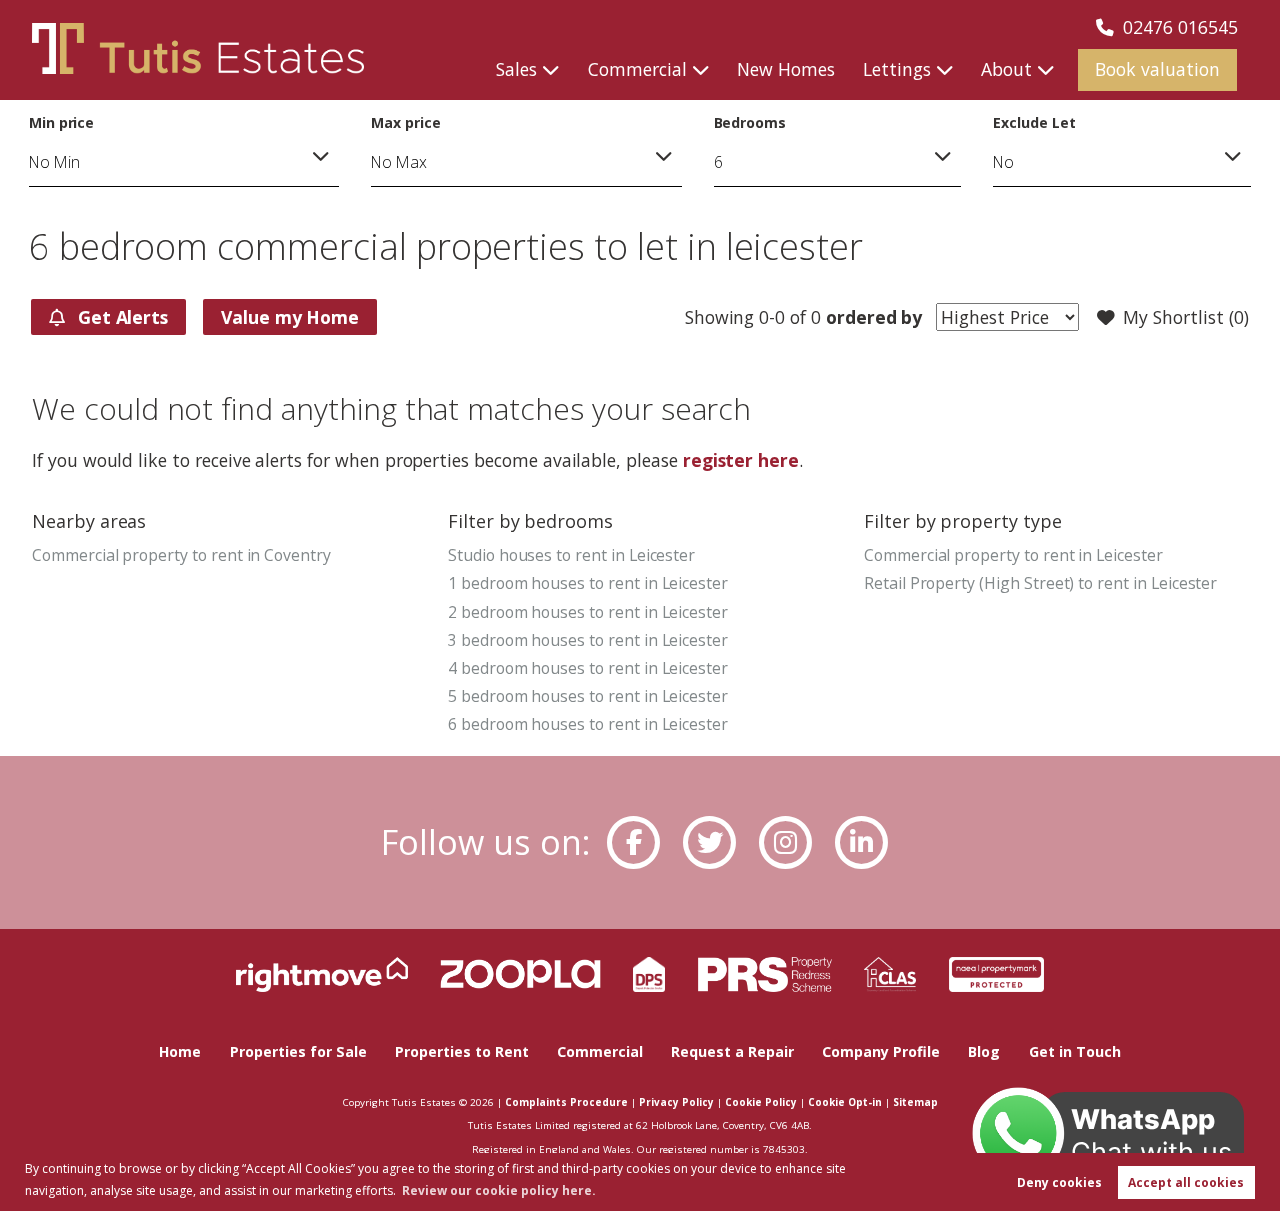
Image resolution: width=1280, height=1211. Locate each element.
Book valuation (1157, 69)
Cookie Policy (761, 1102)
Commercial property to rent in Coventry (181, 555)
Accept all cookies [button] (1186, 1182)
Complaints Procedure (566, 1102)
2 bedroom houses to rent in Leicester (588, 612)
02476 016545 (1180, 27)
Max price (406, 122)
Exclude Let (1034, 122)
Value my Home (290, 317)
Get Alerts (120, 317)
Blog (984, 1051)
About (1006, 69)
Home (180, 1051)
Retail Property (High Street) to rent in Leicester (1040, 583)
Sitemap (915, 1102)
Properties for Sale (298, 1051)
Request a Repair (732, 1051)
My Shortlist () (1185, 317)
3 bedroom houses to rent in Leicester (588, 640)
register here (741, 460)
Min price (62, 122)
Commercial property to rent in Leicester (1013, 555)
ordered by (871, 317)
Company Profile (881, 1051)
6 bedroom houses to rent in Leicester (588, 724)
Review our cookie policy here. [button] (499, 1190)
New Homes (786, 69)
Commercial (637, 69)
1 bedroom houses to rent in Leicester (588, 583)
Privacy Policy (676, 1102)
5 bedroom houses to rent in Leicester (588, 696)
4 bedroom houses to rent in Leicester (588, 668)
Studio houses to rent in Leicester (571, 555)
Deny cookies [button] (1059, 1182)
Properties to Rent (462, 1051)
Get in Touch (1075, 1051)
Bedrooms (750, 122)
